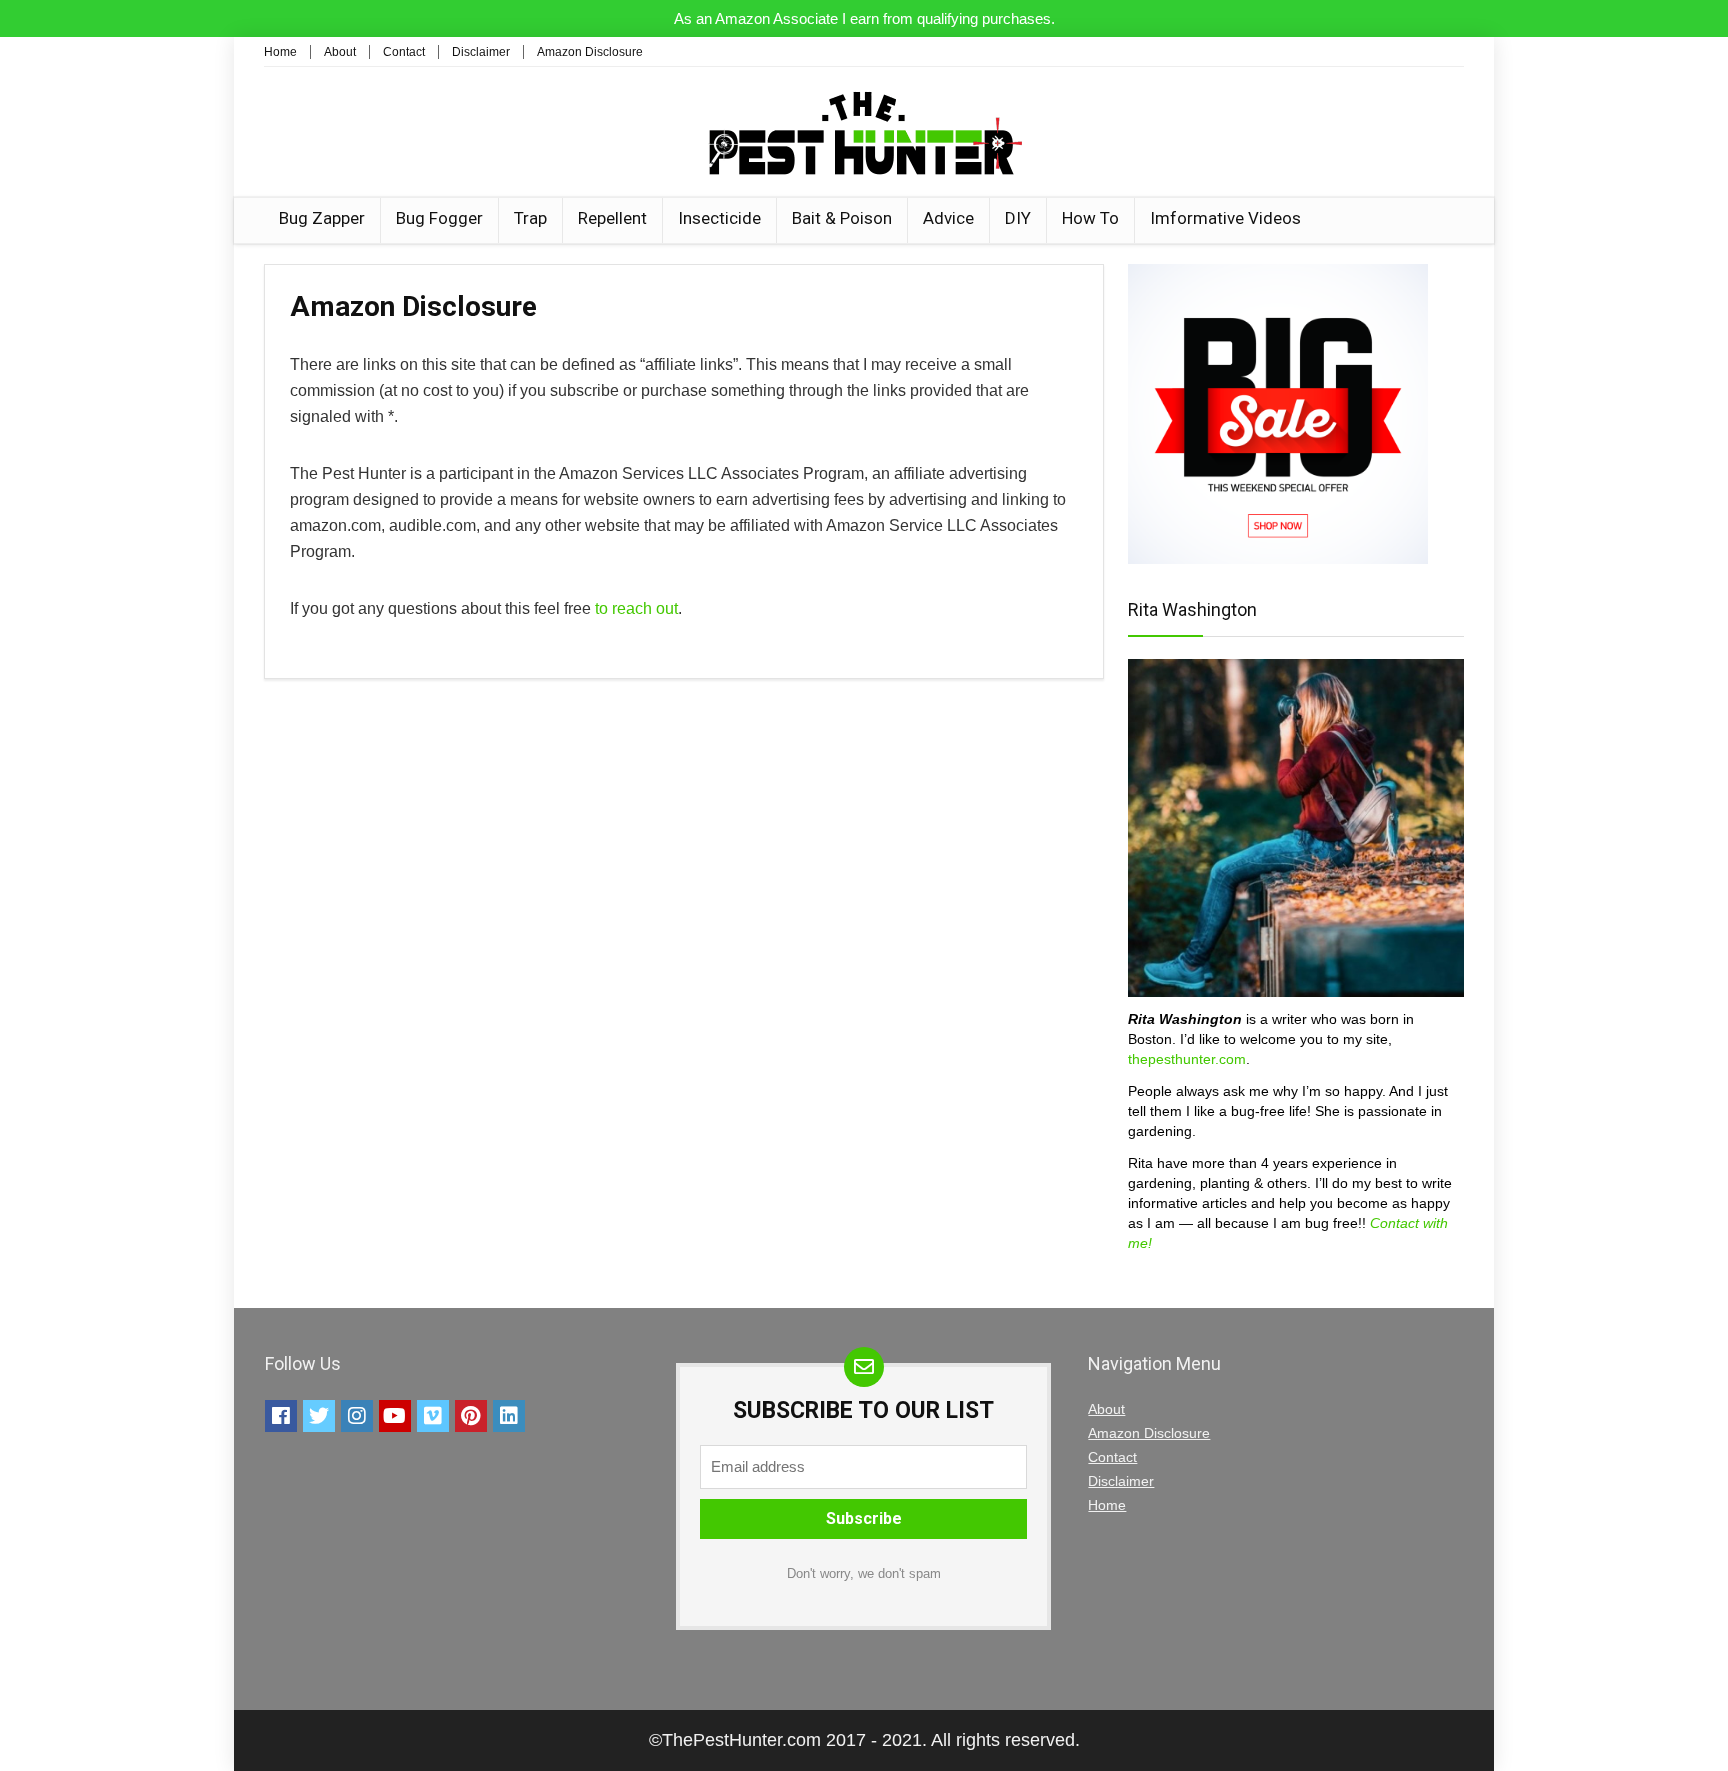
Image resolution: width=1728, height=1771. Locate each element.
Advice (948, 218)
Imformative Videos (1225, 218)
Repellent (612, 218)
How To (1090, 218)
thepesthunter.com (1187, 1059)
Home (280, 52)
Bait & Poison (842, 218)
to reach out (636, 608)
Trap (530, 218)
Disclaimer (481, 52)
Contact (404, 52)
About (340, 52)
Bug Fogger (439, 218)
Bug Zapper (322, 218)
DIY (1018, 218)
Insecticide (719, 218)
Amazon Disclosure (590, 52)
